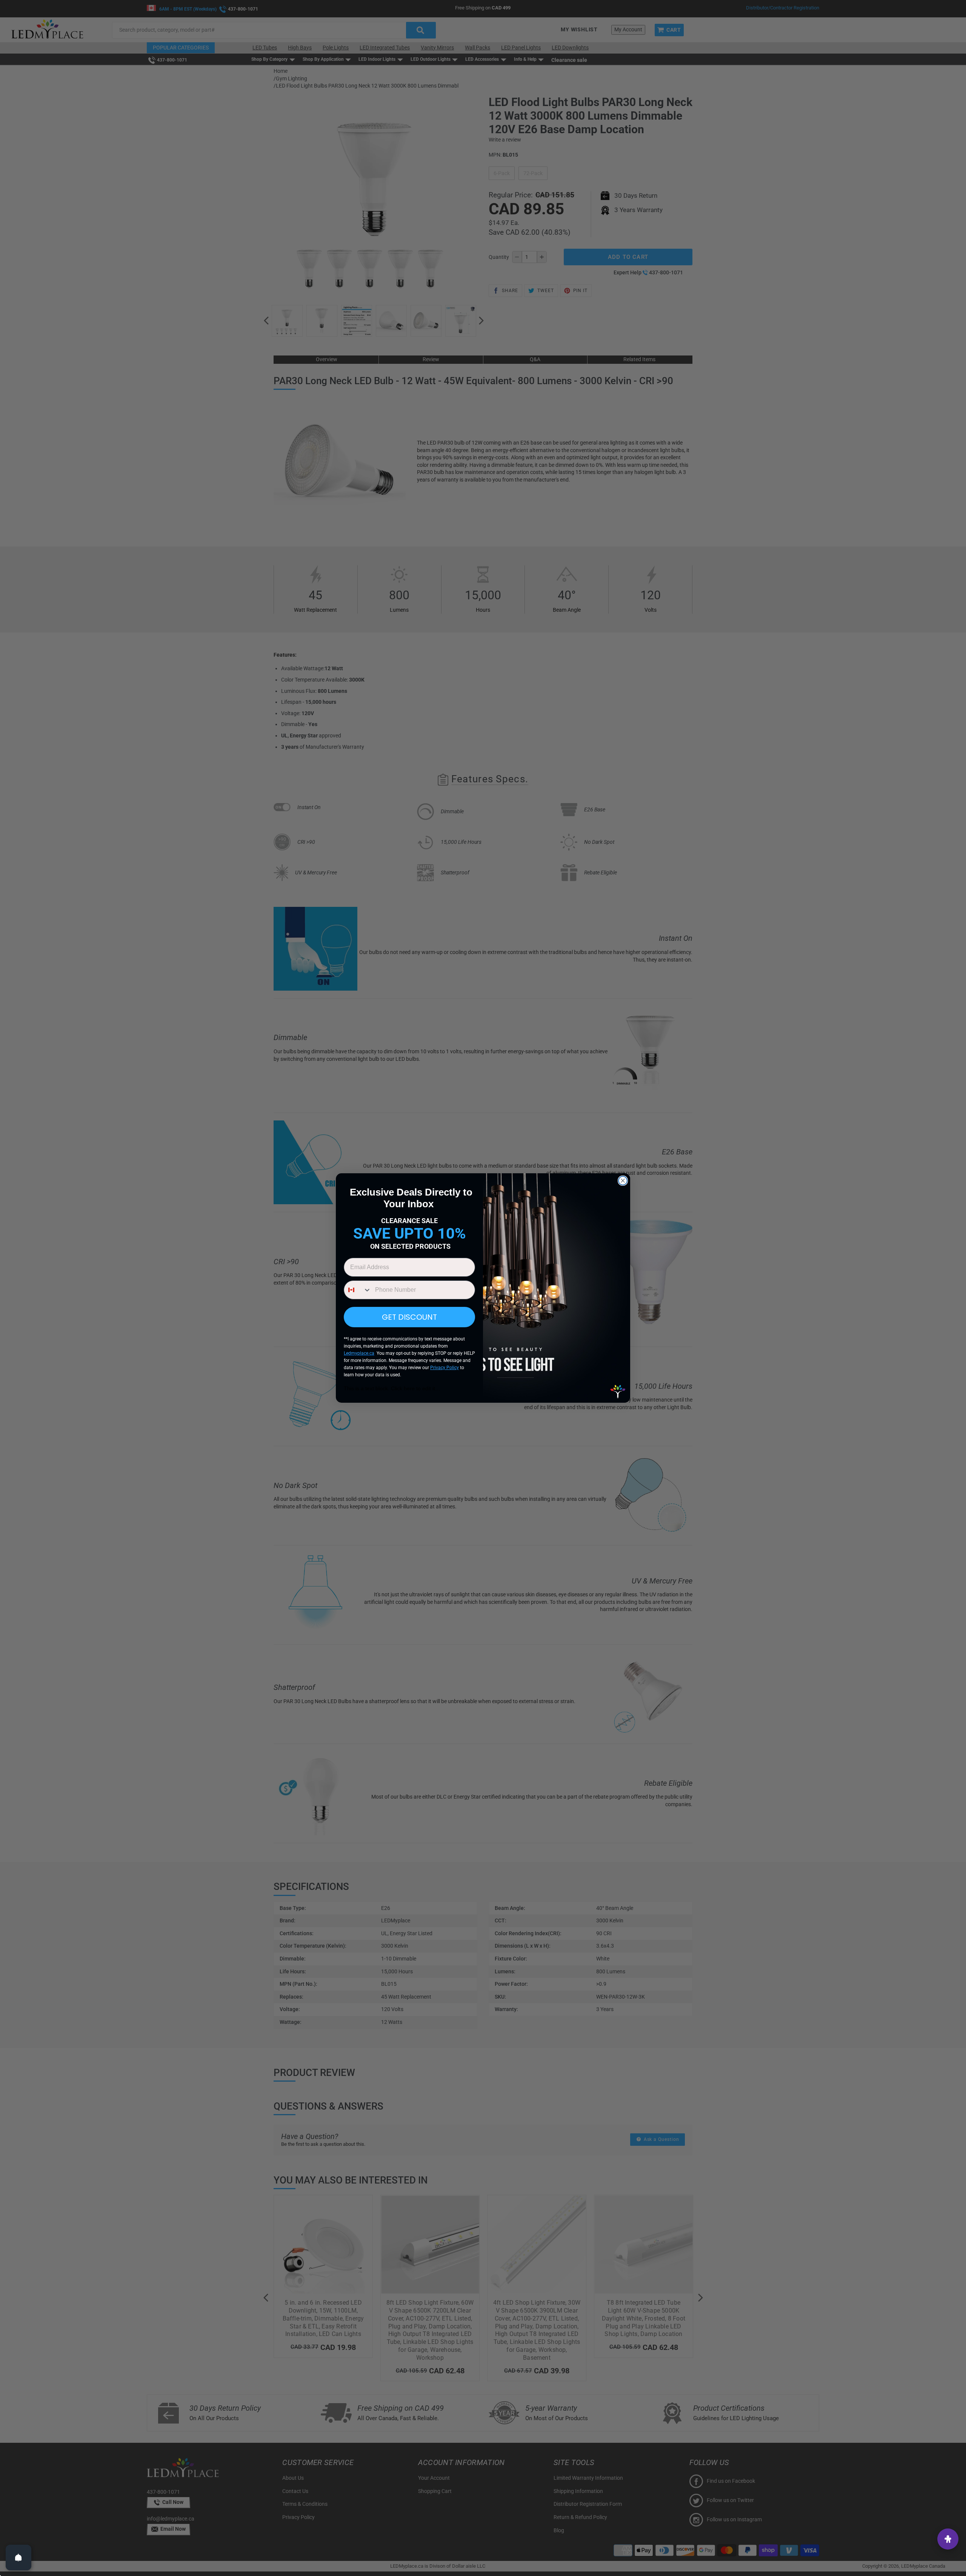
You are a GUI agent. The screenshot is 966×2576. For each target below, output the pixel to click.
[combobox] (358, 1290)
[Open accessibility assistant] (948, 2539)
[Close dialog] (623, 1181)
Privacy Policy (445, 1368)
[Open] (18, 2558)
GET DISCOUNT (409, 1317)
